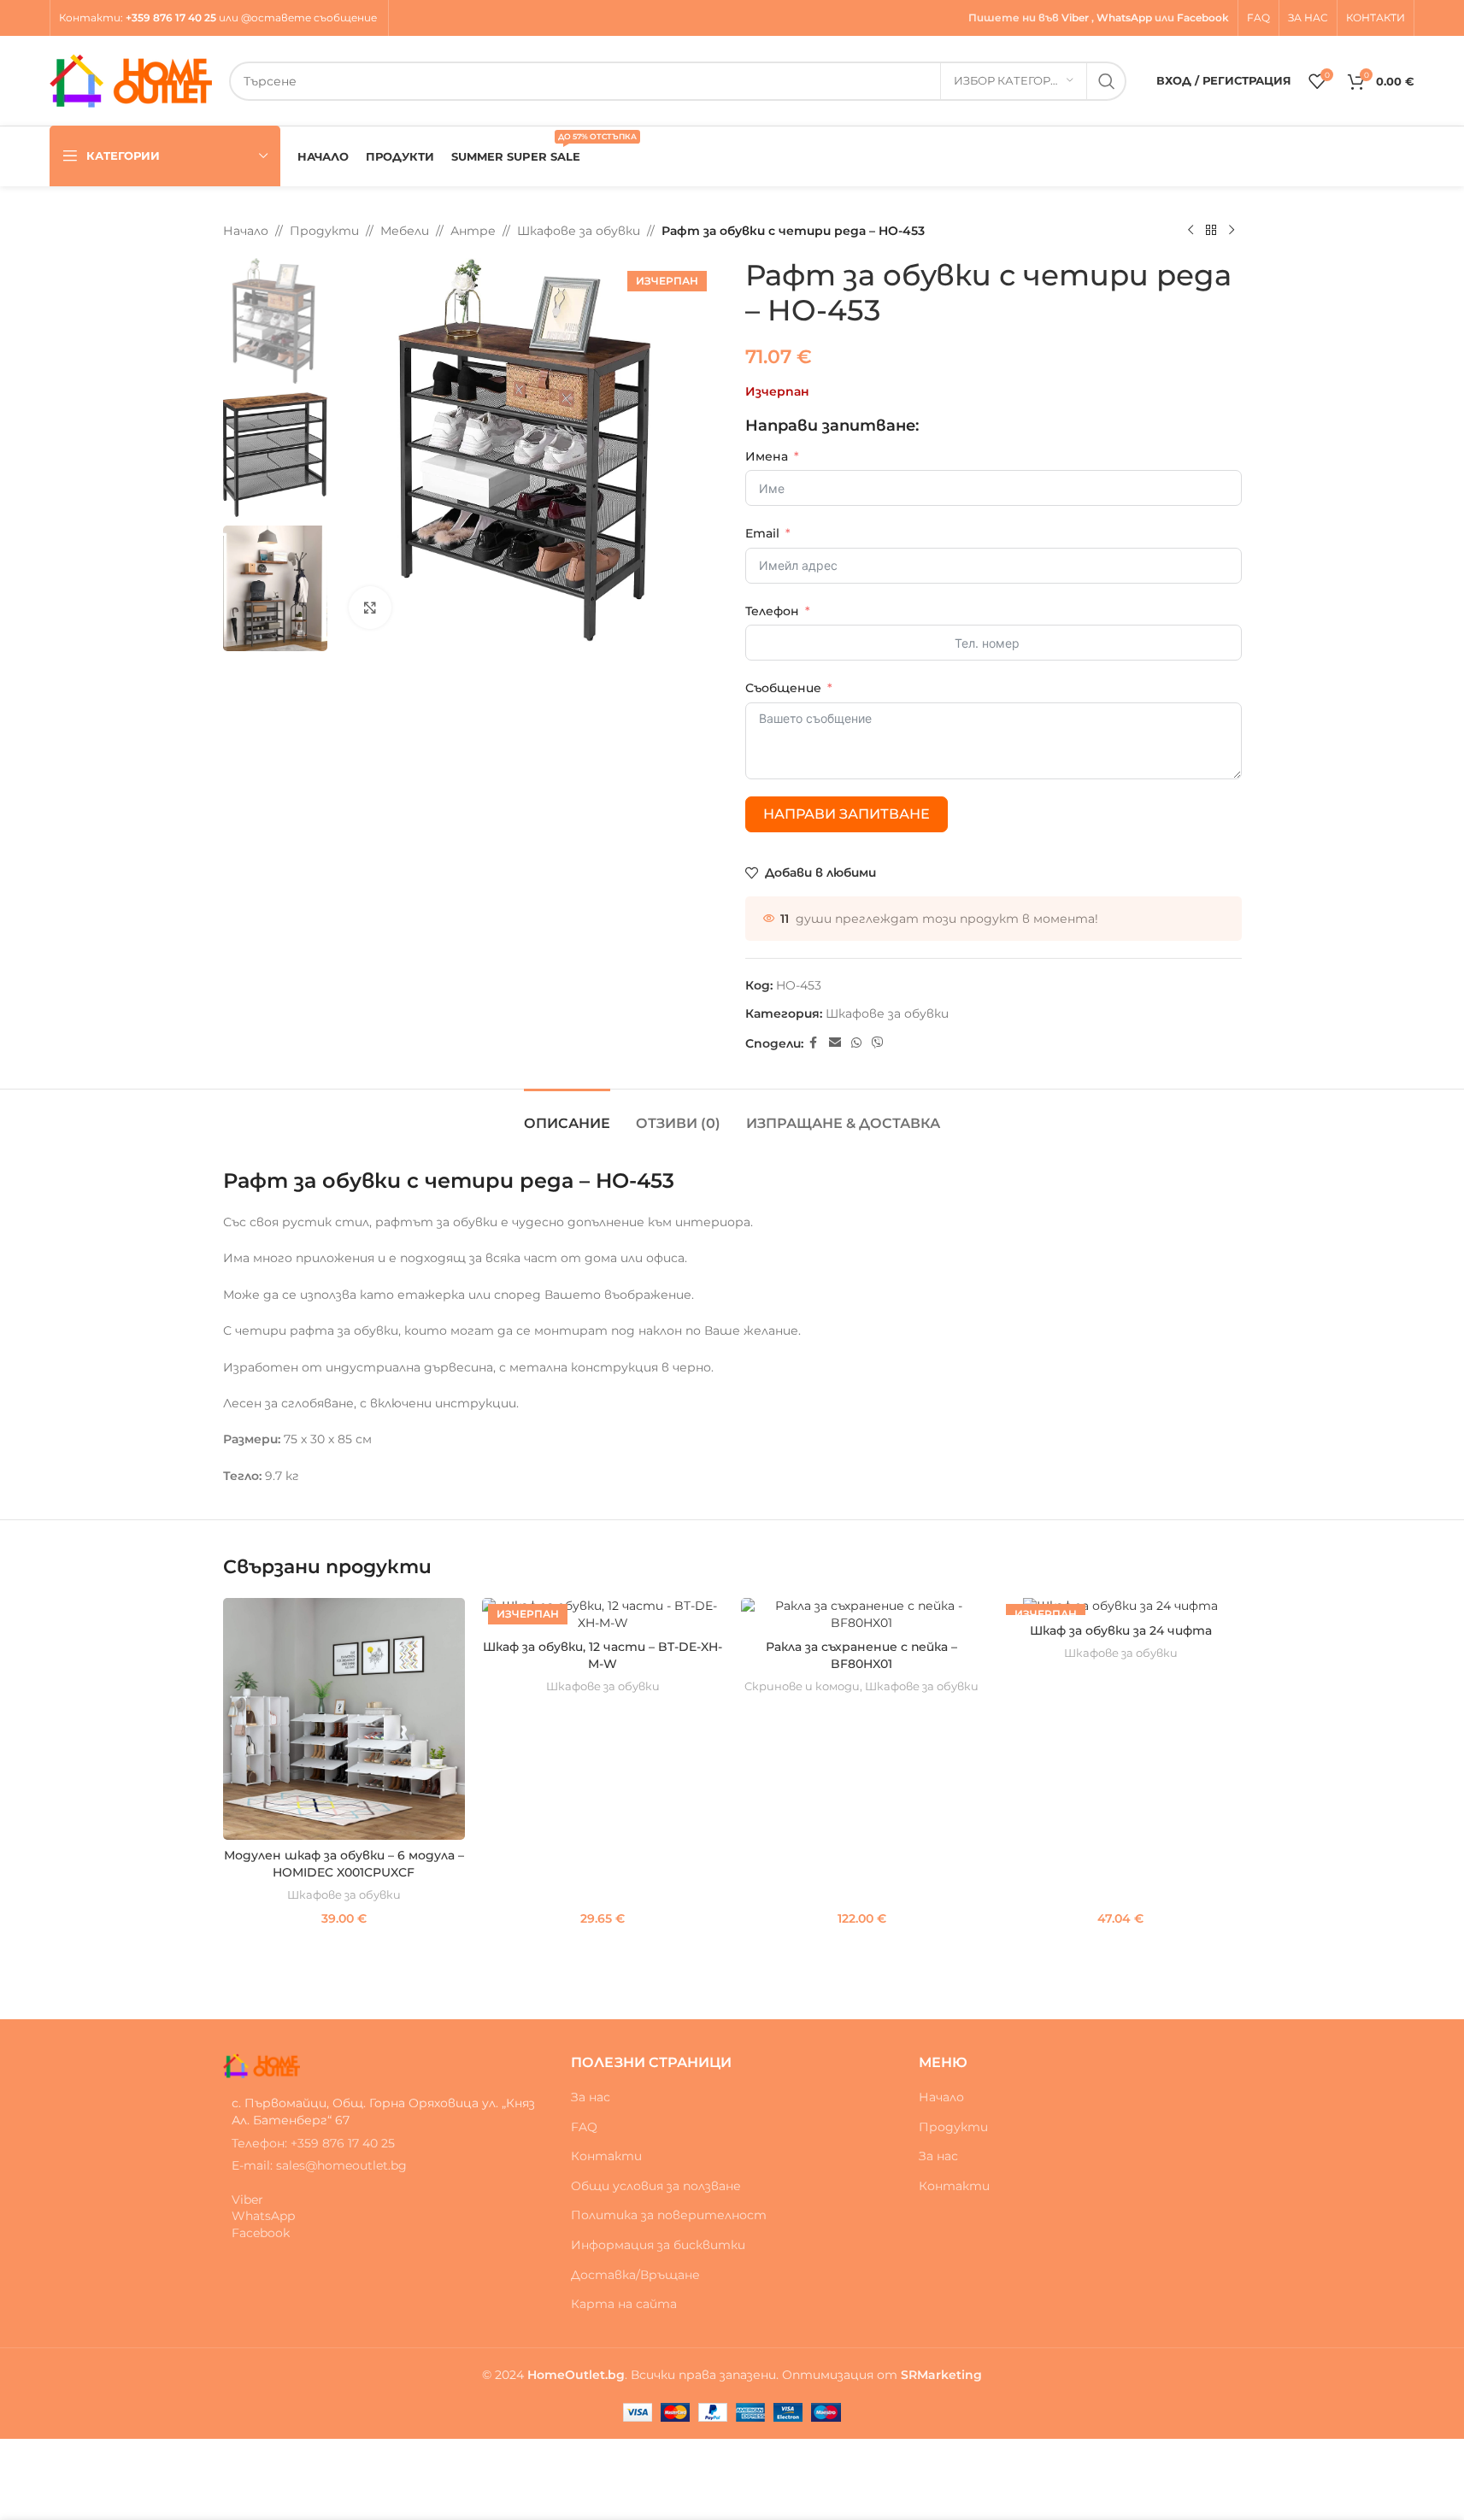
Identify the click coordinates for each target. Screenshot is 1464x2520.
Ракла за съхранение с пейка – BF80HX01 (861, 1655)
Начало (246, 231)
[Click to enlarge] (370, 608)
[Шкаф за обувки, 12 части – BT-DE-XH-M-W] (603, 1615)
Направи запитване (847, 814)
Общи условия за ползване (656, 2186)
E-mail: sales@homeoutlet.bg (319, 2165)
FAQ (584, 2127)
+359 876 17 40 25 (171, 18)
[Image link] (262, 2065)
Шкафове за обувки (579, 231)
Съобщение (783, 688)
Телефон (772, 611)
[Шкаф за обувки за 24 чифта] (1121, 1607)
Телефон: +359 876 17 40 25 (313, 2143)
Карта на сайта (624, 2304)
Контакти (90, 18)
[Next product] (1232, 231)
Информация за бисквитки (658, 2245)
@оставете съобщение (310, 18)
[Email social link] (835, 1043)
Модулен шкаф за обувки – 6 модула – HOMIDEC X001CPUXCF (344, 1864)
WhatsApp (1124, 18)
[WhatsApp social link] (856, 1043)
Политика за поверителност (669, 2215)
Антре (473, 231)
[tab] (567, 1115)
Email (762, 533)
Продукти (324, 231)
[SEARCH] (1107, 81)
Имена (767, 456)
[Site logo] (131, 79)
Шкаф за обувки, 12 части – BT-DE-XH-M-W (603, 1655)
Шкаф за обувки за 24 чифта (1121, 1630)
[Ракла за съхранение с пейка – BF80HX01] (862, 1615)
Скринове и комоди (802, 1686)
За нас (591, 2097)
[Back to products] (1211, 231)
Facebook (1203, 18)
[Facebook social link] (814, 1043)
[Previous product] (1191, 231)
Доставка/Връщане (635, 2275)
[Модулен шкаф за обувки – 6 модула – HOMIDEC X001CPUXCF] (344, 1719)
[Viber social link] (878, 1043)
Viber (1075, 18)
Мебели (405, 231)
